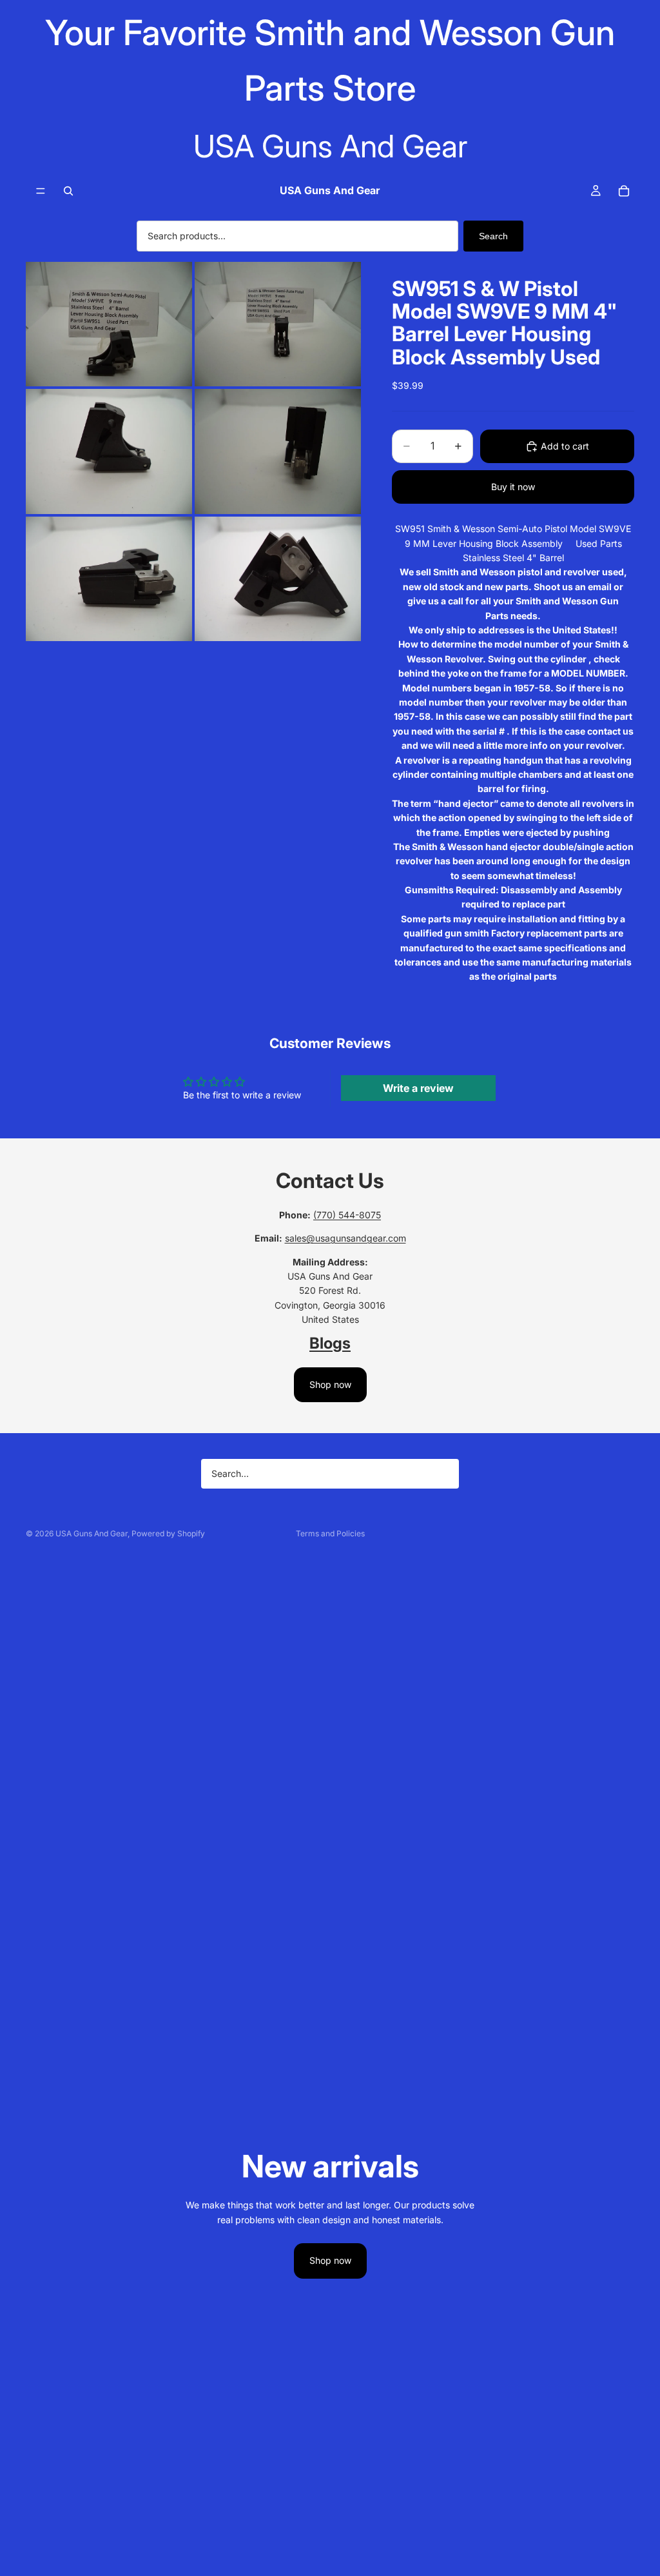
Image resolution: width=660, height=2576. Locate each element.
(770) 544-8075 (347, 1215)
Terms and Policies (330, 1533)
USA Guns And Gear (92, 1533)
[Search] (68, 191)
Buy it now (513, 487)
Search (493, 236)
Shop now (330, 1384)
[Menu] (41, 191)
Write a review (418, 1088)
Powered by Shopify (168, 1533)
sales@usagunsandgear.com (345, 1238)
